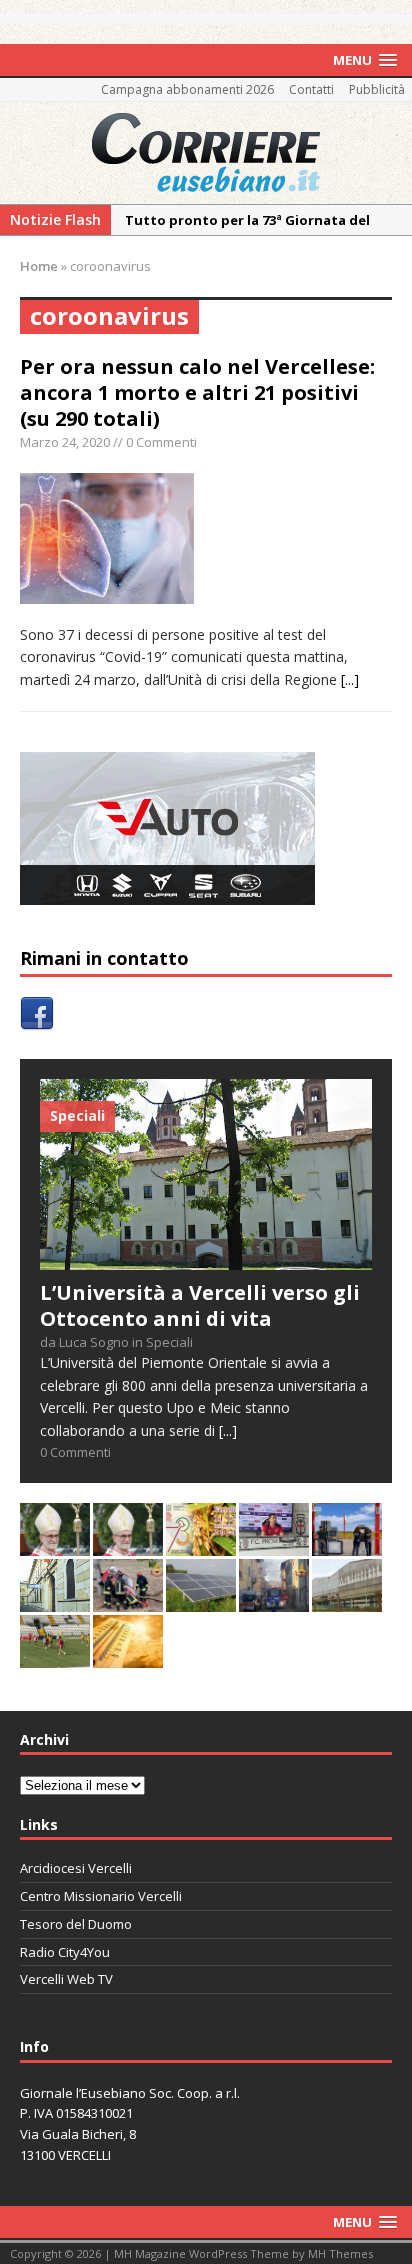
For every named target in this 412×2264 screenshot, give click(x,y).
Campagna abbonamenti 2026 (187, 89)
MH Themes (340, 2253)
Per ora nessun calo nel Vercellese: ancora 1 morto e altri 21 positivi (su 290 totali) (197, 392)
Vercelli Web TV (66, 1979)
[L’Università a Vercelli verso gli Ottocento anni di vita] (206, 1257)
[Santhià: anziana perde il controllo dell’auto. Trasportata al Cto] (128, 1599)
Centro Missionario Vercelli (101, 1896)
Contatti (311, 89)
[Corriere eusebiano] (206, 153)
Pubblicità (377, 89)
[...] (350, 679)
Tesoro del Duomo (76, 1924)
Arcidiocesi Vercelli (76, 1868)
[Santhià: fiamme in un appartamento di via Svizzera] (274, 1599)
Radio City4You (65, 1952)
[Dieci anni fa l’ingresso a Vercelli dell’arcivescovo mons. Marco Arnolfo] (55, 1543)
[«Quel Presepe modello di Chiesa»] (128, 1543)
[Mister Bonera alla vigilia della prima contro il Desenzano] (274, 1543)
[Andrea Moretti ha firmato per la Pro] (55, 1655)
